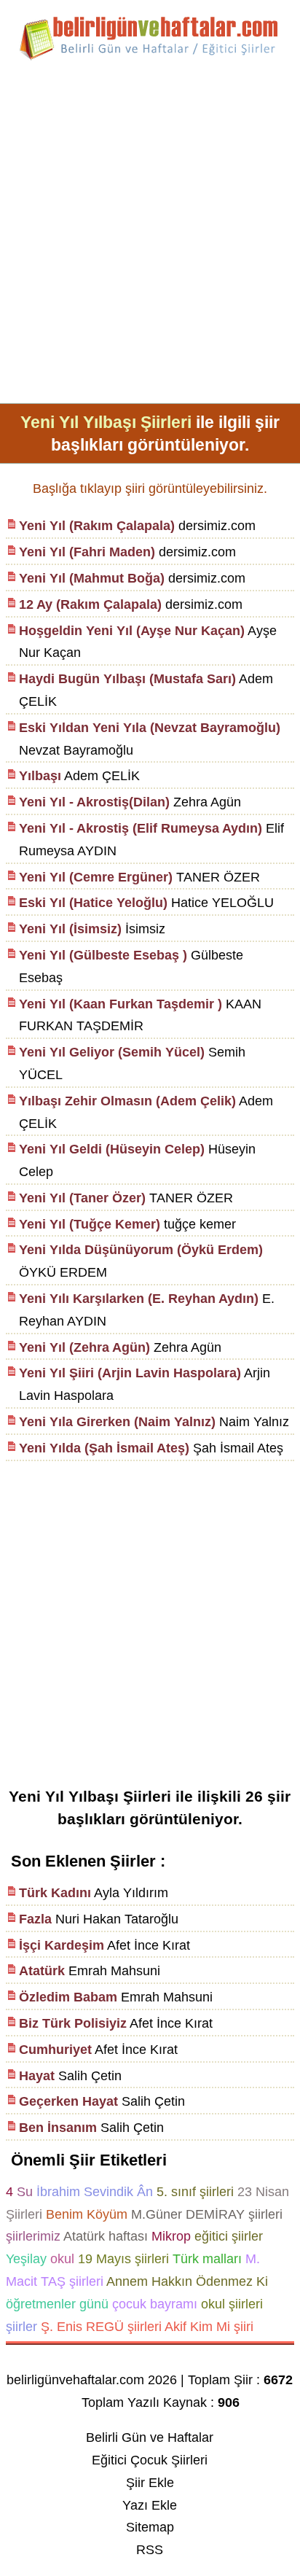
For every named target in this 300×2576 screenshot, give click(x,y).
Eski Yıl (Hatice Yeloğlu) (93, 903)
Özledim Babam (68, 1997)
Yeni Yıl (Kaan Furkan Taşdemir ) (121, 1004)
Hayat (37, 2076)
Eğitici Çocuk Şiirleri (150, 2460)
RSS (150, 2550)
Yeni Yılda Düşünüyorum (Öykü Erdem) (141, 1250)
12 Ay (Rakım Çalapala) (90, 604)
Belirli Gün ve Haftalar (150, 2437)
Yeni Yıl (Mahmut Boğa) (92, 578)
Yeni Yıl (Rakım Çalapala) (97, 526)
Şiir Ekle (150, 2483)
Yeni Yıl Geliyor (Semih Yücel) (112, 1052)
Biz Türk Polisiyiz (73, 2023)
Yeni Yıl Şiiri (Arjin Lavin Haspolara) (130, 1373)
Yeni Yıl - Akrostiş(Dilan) (94, 802)
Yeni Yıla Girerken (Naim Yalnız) (117, 1422)
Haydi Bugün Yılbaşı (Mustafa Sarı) (127, 679)
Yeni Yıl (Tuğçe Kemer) (90, 1224)
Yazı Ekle (150, 2505)
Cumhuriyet (55, 2050)
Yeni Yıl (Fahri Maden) (87, 552)
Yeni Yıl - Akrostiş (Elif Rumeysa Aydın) (141, 828)
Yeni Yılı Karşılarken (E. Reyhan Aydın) (139, 1299)
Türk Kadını (55, 1893)
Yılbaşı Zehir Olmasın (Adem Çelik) (127, 1101)
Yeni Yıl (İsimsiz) (70, 929)
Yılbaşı (40, 776)
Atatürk (42, 1971)
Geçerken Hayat (68, 2101)
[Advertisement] (150, 238)
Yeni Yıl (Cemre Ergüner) (96, 877)
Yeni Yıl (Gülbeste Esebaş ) (103, 955)
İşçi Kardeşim (62, 1945)
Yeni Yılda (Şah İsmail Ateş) (104, 1448)
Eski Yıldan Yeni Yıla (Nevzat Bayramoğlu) (150, 728)
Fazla (35, 1919)
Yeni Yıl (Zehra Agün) (84, 1347)
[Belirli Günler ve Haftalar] (150, 58)
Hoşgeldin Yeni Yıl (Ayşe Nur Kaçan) (132, 631)
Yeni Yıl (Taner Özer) (82, 1198)
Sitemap (150, 2527)
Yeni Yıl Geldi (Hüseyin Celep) (112, 1149)
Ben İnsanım (58, 2128)
